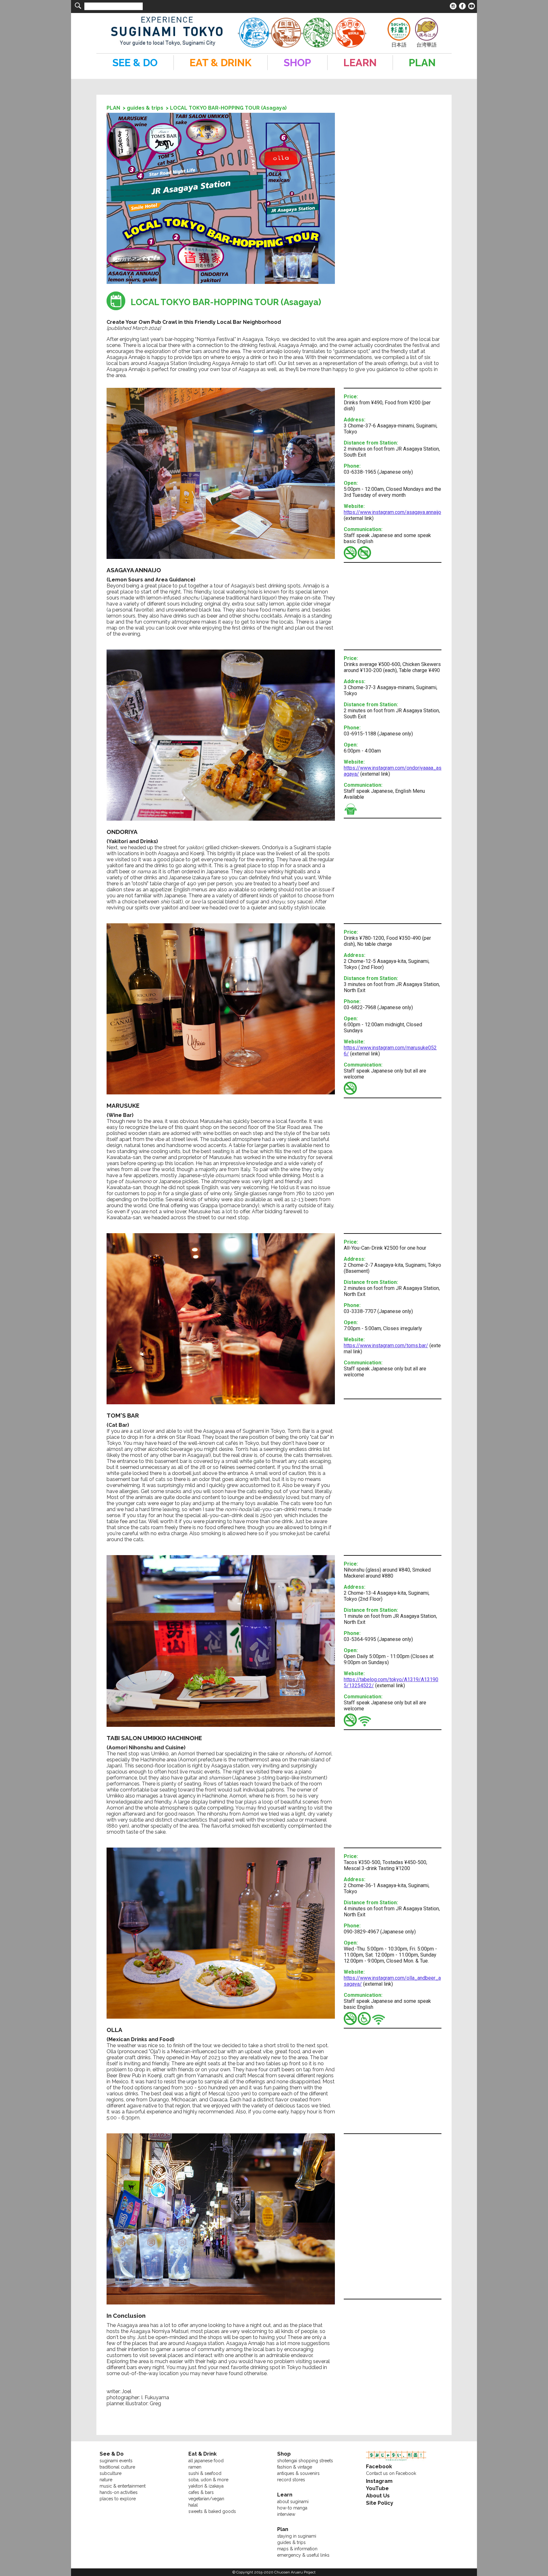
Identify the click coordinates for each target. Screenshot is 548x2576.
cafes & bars (201, 2492)
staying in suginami (297, 2536)
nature (106, 2480)
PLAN (113, 108)
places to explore (118, 2499)
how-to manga (292, 2508)
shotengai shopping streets (305, 2461)
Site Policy (380, 2503)
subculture (111, 2473)
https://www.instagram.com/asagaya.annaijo (392, 512)
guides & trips (145, 108)
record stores (291, 2480)
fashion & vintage (295, 2467)
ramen (195, 2467)
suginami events (116, 2461)
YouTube (377, 2488)
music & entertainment (123, 2486)
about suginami (293, 2502)
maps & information (297, 2549)
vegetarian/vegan (206, 2499)
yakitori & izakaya (206, 2486)
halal (193, 2505)
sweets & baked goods (212, 2511)
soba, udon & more (208, 2480)
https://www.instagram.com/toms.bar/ (386, 1346)
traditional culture (117, 2467)
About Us (378, 2496)
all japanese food (206, 2461)
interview (286, 2514)
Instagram (379, 2481)
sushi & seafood (205, 2473)
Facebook (379, 2467)
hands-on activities (119, 2492)
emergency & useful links (303, 2555)
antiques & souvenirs (298, 2473)
